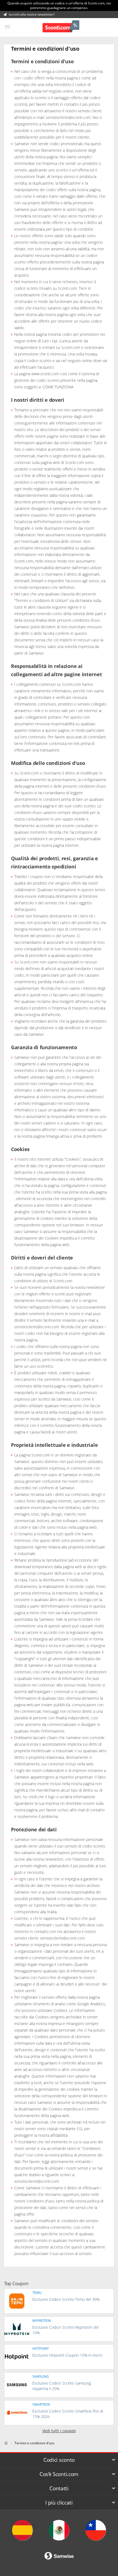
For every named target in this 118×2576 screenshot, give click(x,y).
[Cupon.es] (22, 2530)
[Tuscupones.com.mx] (59, 2530)
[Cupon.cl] (96, 2530)
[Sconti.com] (61, 27)
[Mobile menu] (7, 27)
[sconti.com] (6, 2443)
